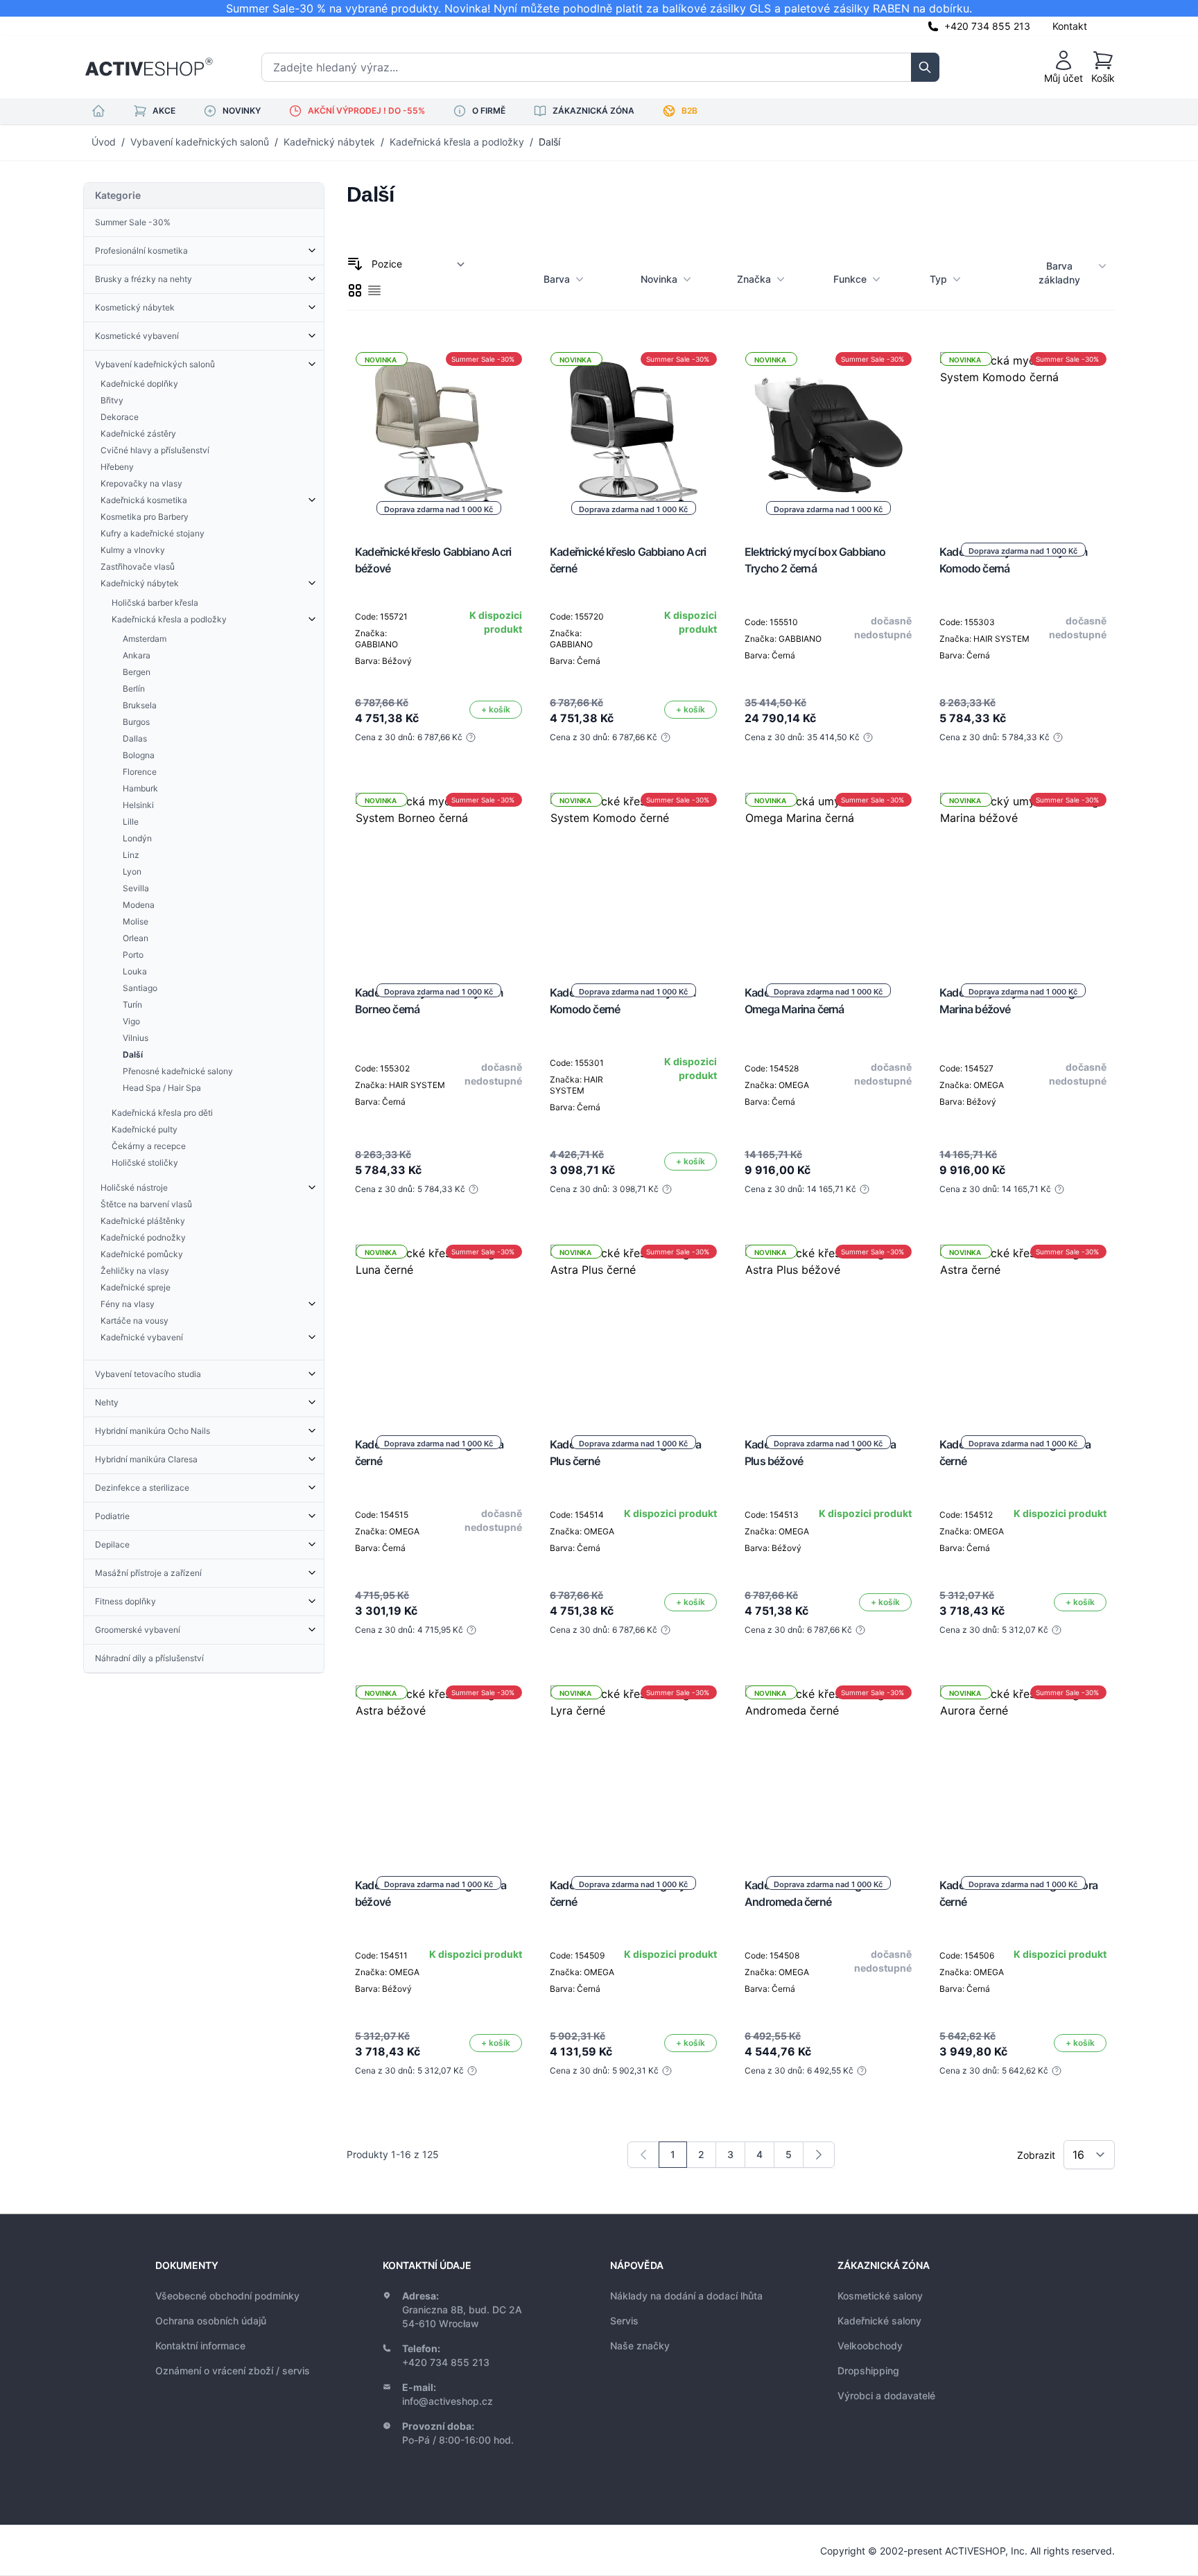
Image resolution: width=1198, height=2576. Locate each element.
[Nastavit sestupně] (355, 264)
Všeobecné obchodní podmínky (227, 2296)
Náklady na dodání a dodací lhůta (686, 2296)
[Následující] (819, 2155)
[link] (643, 2155)
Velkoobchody (870, 2346)
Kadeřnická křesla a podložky (457, 142)
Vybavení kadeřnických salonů (200, 142)
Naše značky (640, 2346)
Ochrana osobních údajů (211, 2321)
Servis (624, 2321)
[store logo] (149, 67)
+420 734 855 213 (987, 26)
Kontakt (1070, 26)
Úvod (104, 142)
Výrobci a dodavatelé (886, 2395)
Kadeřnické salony (879, 2321)
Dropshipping (868, 2371)
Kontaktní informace (200, 2346)
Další (549, 142)
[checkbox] (355, 290)
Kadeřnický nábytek (329, 142)
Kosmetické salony (880, 2296)
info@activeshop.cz (448, 2401)
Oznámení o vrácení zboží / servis (233, 2371)
